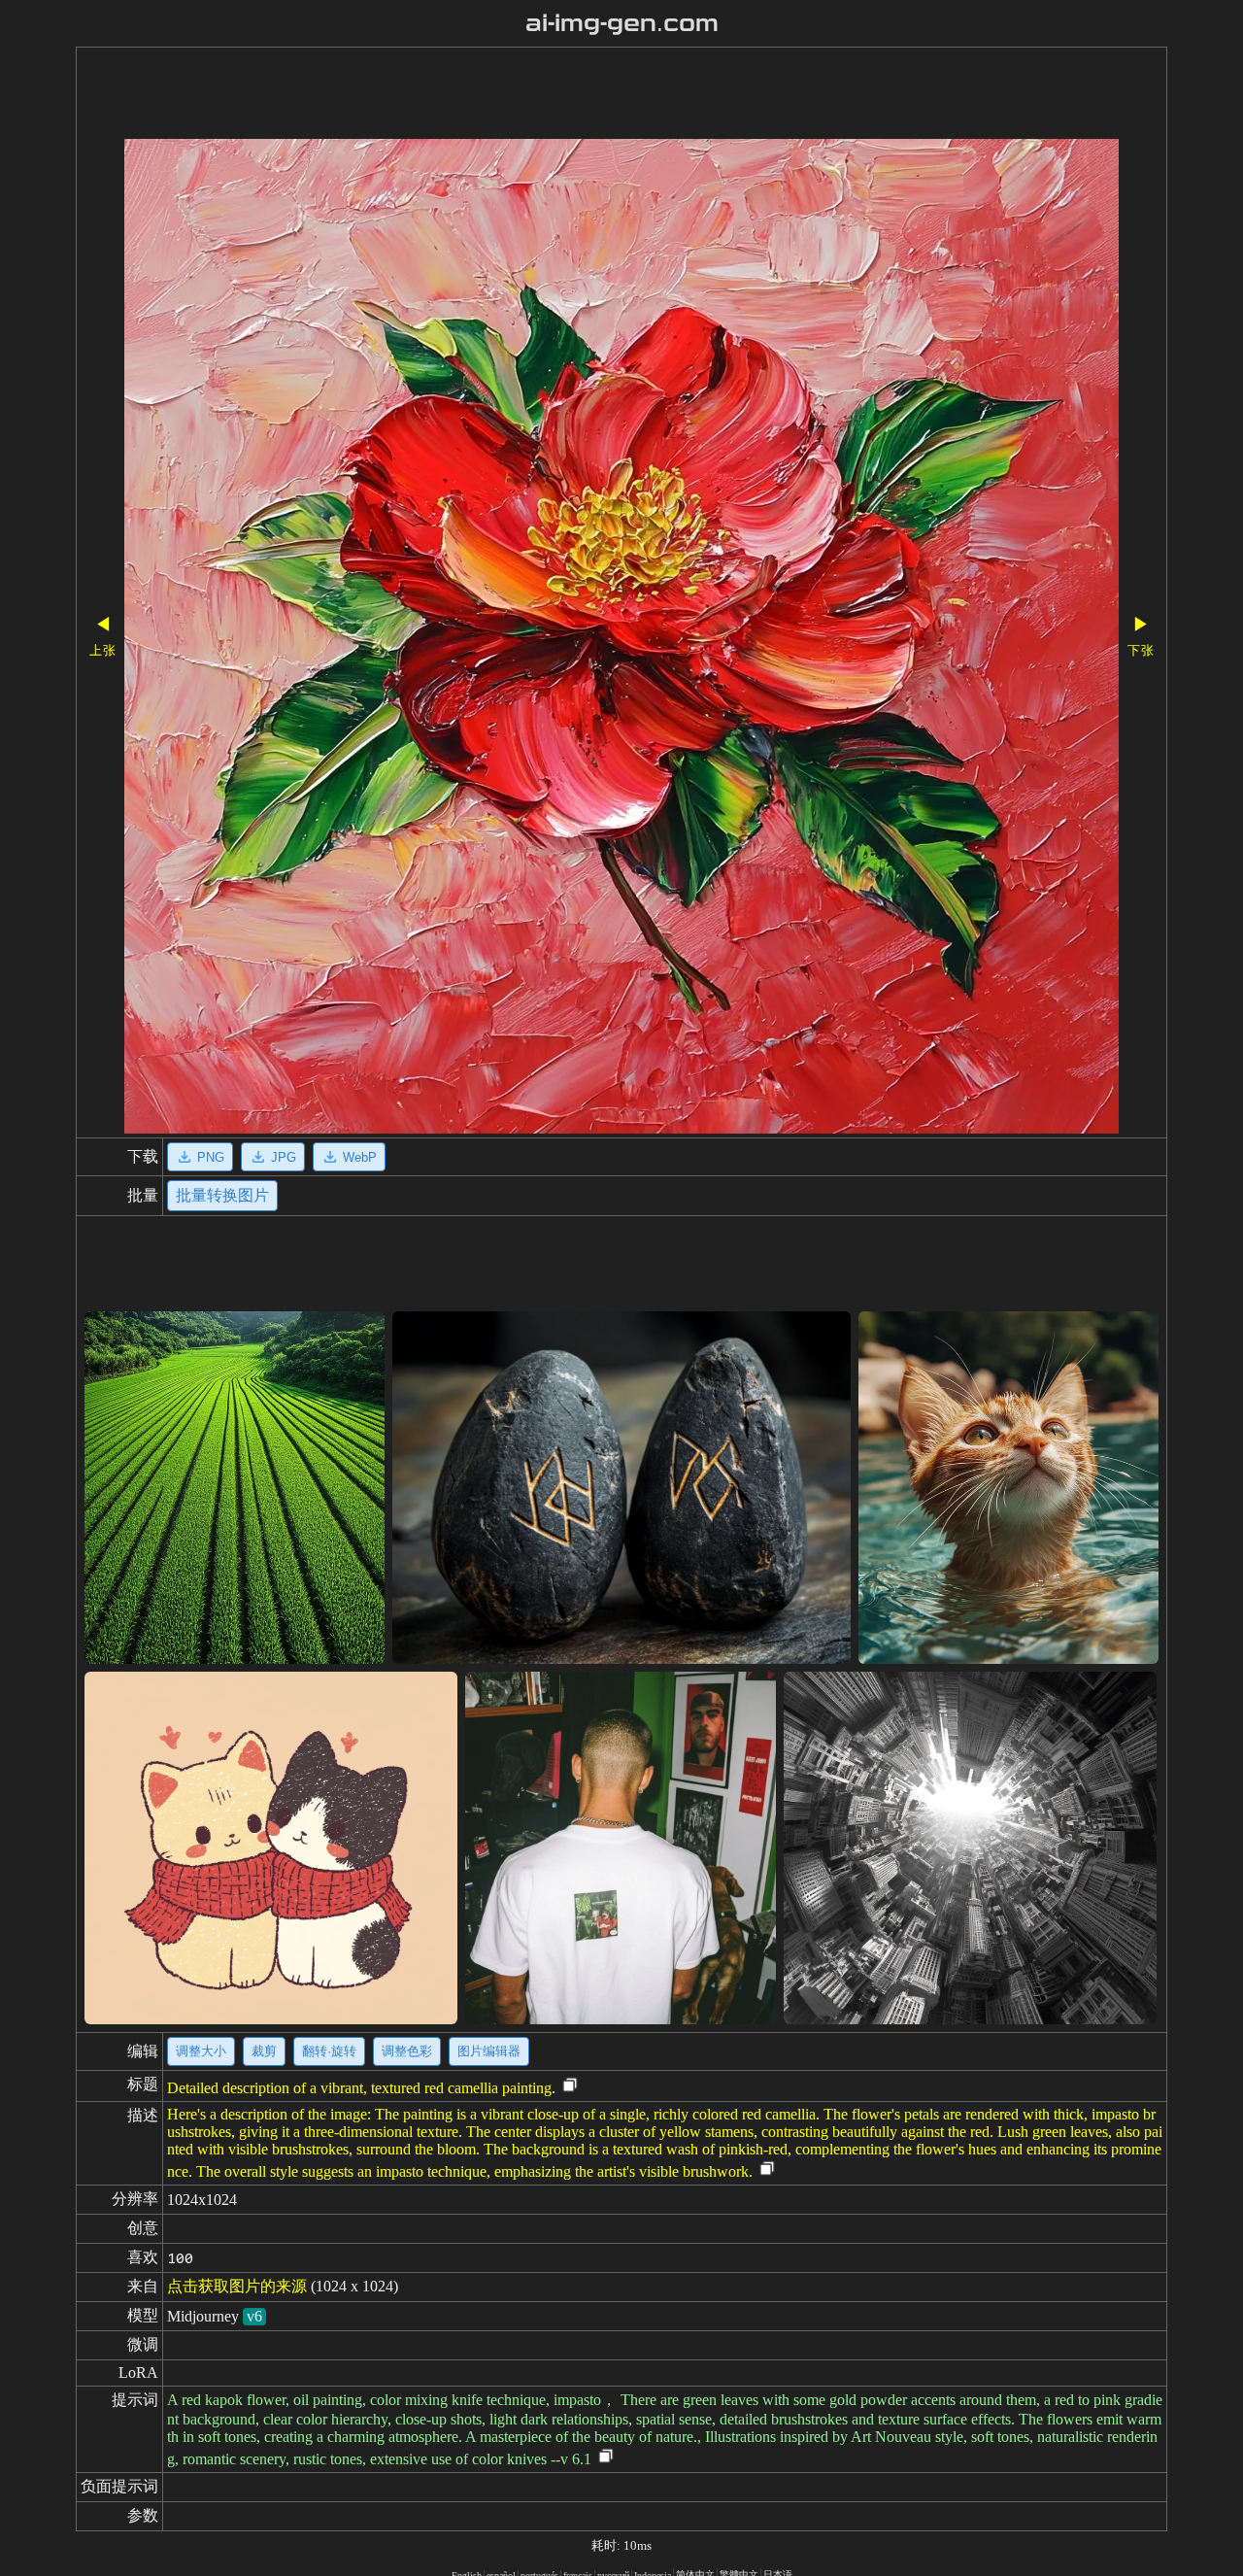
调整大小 (201, 2051)
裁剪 (264, 2051)
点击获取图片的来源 (237, 2286)
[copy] (570, 2086)
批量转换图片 (222, 1195)
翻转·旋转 (329, 2051)
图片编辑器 (489, 2051)
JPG (284, 1157)
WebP (360, 1157)
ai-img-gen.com (622, 23)
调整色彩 (407, 2051)
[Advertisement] (566, 95)
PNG (211, 1157)
